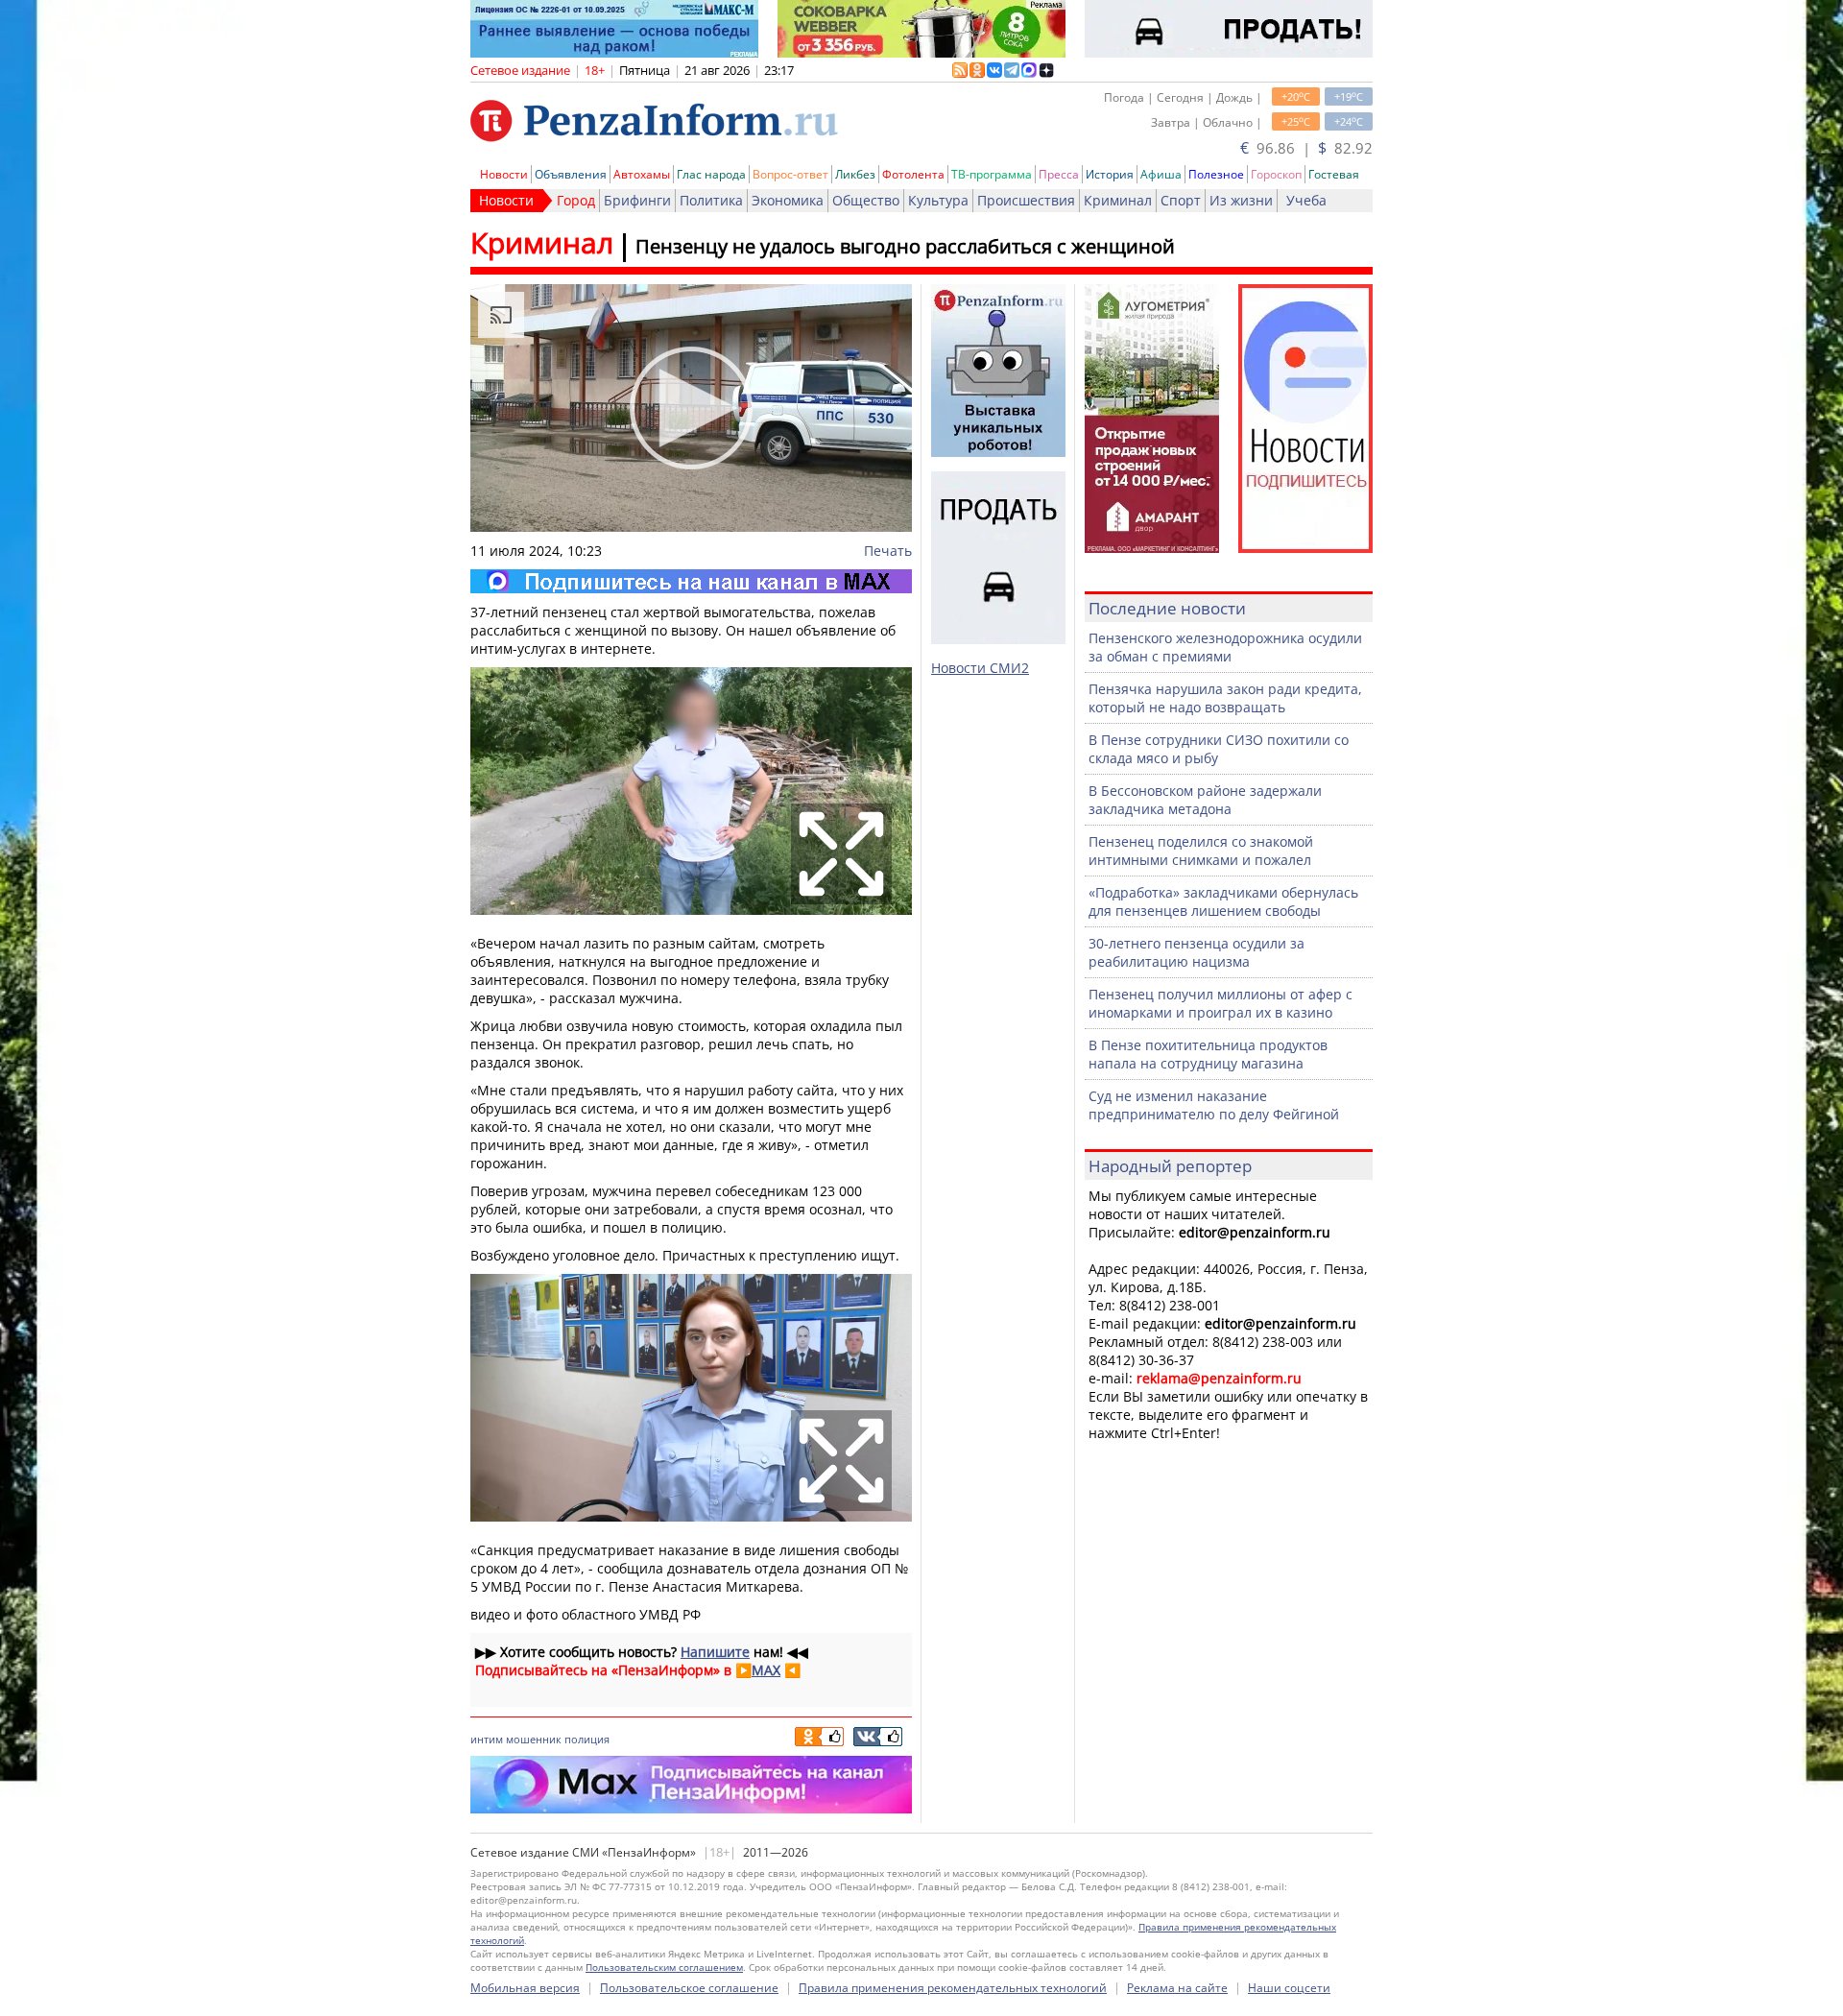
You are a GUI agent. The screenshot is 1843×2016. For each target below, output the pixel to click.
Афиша (1161, 174)
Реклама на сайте (1177, 1988)
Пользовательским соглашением (664, 1967)
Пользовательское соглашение (689, 1988)
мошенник (534, 1739)
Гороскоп (1276, 174)
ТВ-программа (992, 174)
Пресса (1059, 174)
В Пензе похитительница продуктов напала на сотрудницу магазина (1208, 1054)
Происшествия (1026, 200)
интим (487, 1739)
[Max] (691, 581)
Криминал (1118, 200)
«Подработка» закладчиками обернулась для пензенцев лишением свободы (1223, 901)
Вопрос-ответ (790, 174)
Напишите (715, 1652)
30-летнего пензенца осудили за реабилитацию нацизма (1197, 952)
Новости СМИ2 (980, 668)
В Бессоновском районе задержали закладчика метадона (1205, 800)
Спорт (1181, 200)
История (1110, 174)
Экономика (788, 200)
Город (576, 200)
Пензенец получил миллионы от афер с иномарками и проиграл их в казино (1221, 1003)
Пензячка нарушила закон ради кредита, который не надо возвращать (1225, 698)
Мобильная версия (525, 1988)
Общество (866, 200)
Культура (938, 200)
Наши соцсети (1289, 1988)
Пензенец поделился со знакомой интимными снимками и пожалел (1201, 851)
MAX (766, 1670)
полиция (587, 1739)
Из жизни (1241, 200)
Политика (711, 200)
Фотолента (913, 174)
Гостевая (1334, 174)
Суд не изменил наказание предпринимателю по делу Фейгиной (1214, 1105)
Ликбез (855, 174)
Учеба (1306, 200)
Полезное (1216, 174)
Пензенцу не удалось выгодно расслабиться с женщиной (905, 246)
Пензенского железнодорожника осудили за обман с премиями (1225, 647)
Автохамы (642, 174)
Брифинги (637, 200)
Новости (504, 174)
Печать (888, 551)
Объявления (571, 174)
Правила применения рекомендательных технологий (953, 1988)
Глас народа (711, 174)
